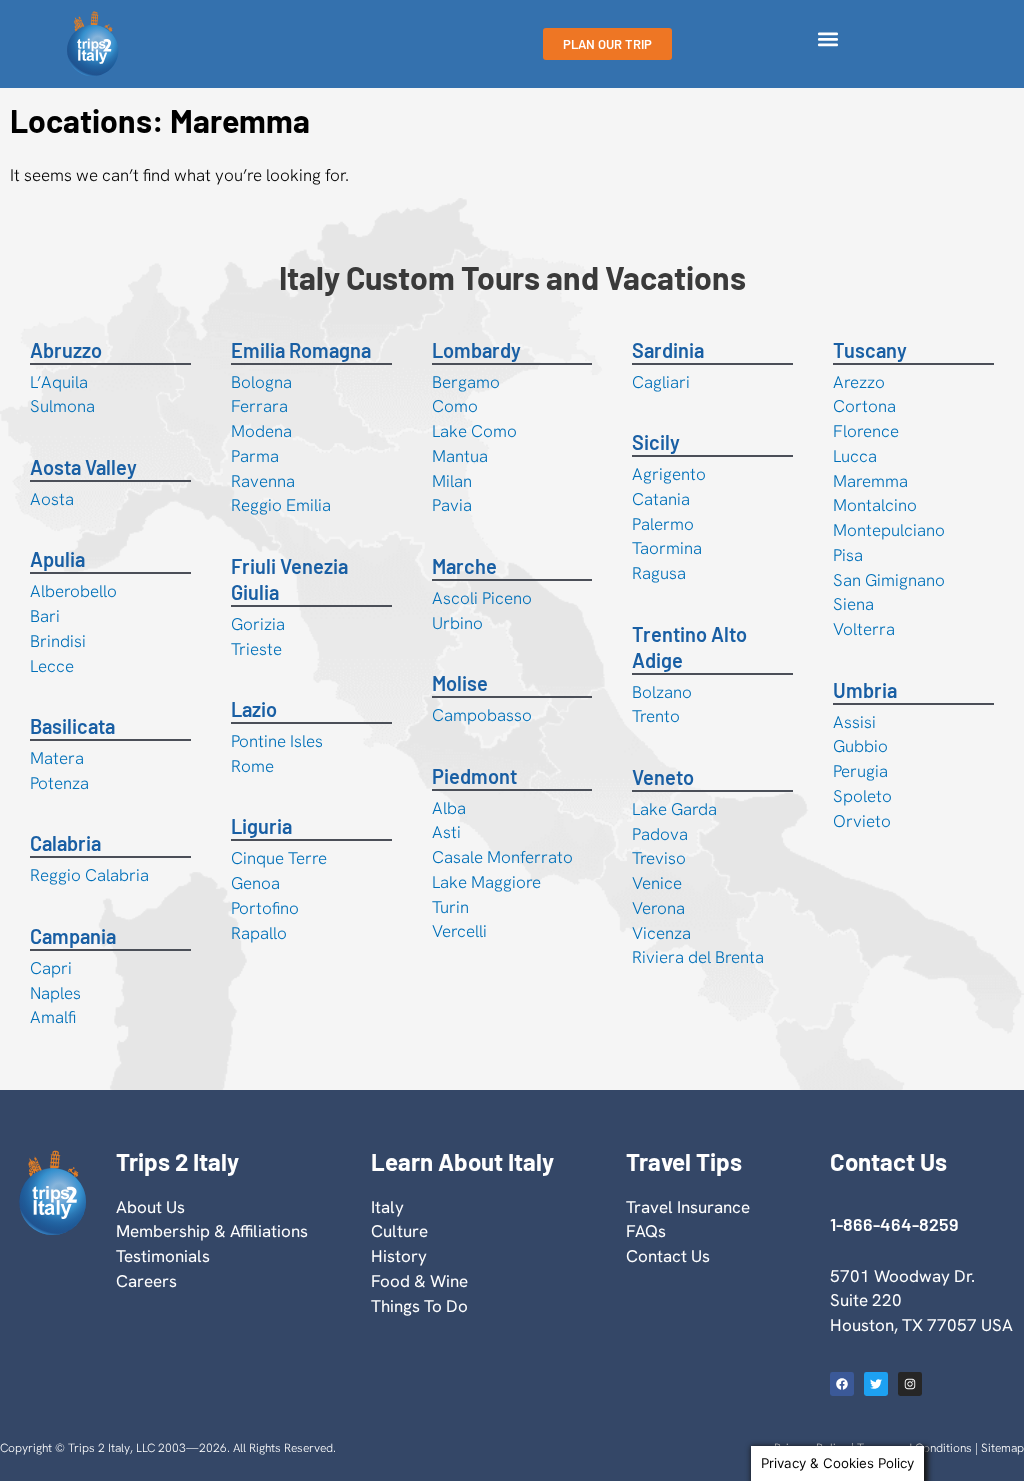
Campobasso (482, 715)
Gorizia (258, 624)
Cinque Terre (279, 858)
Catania (661, 499)
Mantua (460, 456)
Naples (55, 993)
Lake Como (474, 431)
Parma (255, 456)
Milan (452, 481)
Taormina (667, 548)
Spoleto (862, 796)
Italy (387, 1207)
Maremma (870, 481)
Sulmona (62, 406)
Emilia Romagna (301, 350)
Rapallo (259, 933)
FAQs (646, 1231)
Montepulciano (889, 530)
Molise (460, 683)
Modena (261, 431)
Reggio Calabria (89, 875)
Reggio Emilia (281, 505)
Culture (399, 1231)
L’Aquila (59, 382)
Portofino (265, 908)
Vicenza (661, 933)
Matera (57, 758)
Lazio (254, 709)
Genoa (255, 883)
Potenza (59, 783)
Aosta (52, 499)
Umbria (865, 690)
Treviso (659, 858)
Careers (146, 1281)
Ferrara (259, 406)
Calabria (65, 843)
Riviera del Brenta (698, 957)
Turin (450, 907)
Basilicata (72, 726)
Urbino (457, 623)
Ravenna (263, 481)
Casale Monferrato (502, 857)
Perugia (860, 771)
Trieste (256, 649)
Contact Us (668, 1256)
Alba (449, 808)
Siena (853, 604)
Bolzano (662, 692)
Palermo (663, 524)
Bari (45, 616)
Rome (252, 766)
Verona (658, 908)
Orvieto (862, 821)
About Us (150, 1207)
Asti (446, 832)
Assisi (854, 722)
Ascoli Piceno (482, 598)
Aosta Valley (83, 467)
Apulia (57, 559)
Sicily (656, 442)
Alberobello (73, 591)
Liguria (261, 826)
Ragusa (659, 573)
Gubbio (860, 746)
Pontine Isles (277, 741)
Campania (73, 936)
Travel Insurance (688, 1207)
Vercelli (459, 931)
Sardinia (668, 350)
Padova (660, 834)
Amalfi (53, 1017)
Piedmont (474, 776)
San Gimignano (889, 580)
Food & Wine (419, 1281)
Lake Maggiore (486, 882)
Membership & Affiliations (212, 1231)
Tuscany (870, 350)
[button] (828, 39)
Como (455, 406)
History (399, 1256)
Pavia (452, 505)
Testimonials (163, 1256)
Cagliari (661, 382)
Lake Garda (674, 809)
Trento (656, 716)
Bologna (261, 382)
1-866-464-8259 (894, 1224)
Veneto (663, 777)
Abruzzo (66, 350)
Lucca (855, 456)
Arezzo (859, 382)
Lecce (52, 666)
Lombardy (476, 350)
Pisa (848, 555)
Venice (657, 883)
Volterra (864, 629)
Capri (51, 968)
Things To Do (419, 1306)
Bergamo (466, 382)
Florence (866, 431)
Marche (464, 566)
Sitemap (1002, 1448)
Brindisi (58, 641)
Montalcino (875, 505)
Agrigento (669, 474)
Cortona (864, 406)
